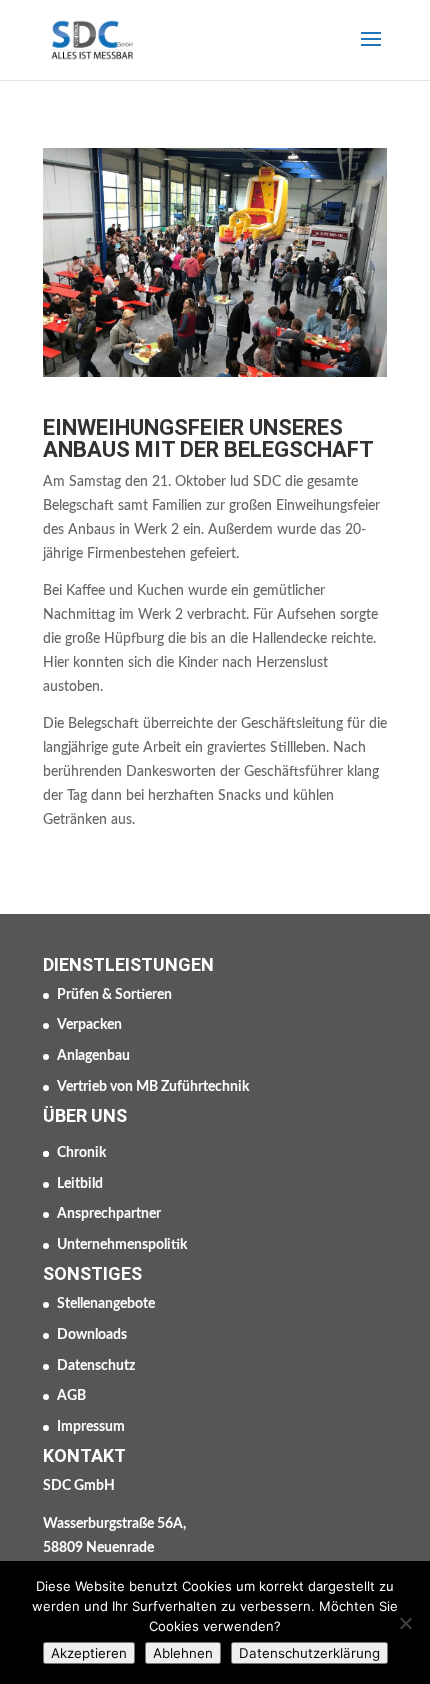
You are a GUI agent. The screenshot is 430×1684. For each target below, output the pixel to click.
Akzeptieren (89, 1653)
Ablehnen (183, 1653)
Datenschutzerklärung (309, 1653)
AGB (71, 1396)
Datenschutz (96, 1366)
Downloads (92, 1335)
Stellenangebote (106, 1304)
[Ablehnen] (405, 1623)
